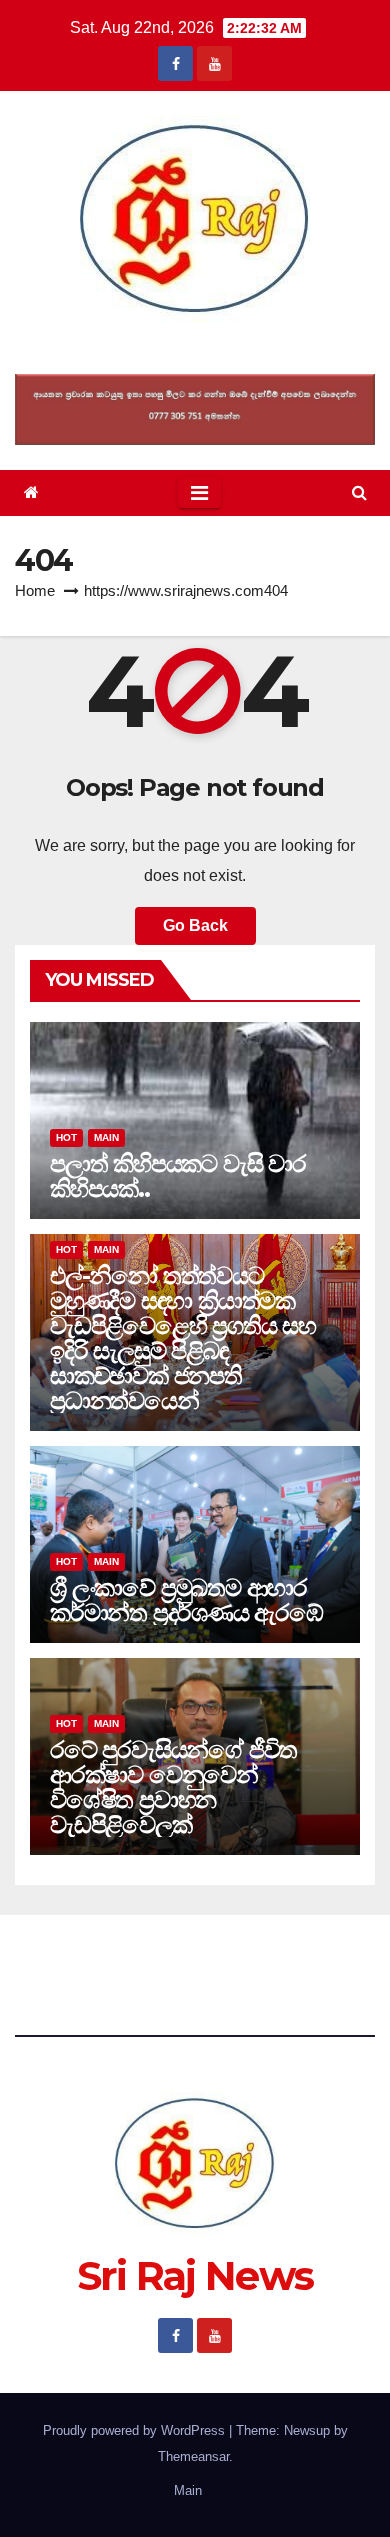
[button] (359, 492)
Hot (66, 1137)
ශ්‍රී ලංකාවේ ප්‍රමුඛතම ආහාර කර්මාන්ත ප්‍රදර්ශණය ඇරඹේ (186, 1600)
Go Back (195, 925)
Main (106, 1137)
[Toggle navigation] (199, 493)
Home (35, 590)
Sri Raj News (195, 347)
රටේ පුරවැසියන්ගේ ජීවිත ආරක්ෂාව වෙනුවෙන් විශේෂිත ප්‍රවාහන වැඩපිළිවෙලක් (173, 1787)
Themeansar (193, 2456)
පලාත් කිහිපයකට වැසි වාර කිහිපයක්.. (178, 1176)
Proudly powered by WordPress (136, 2430)
